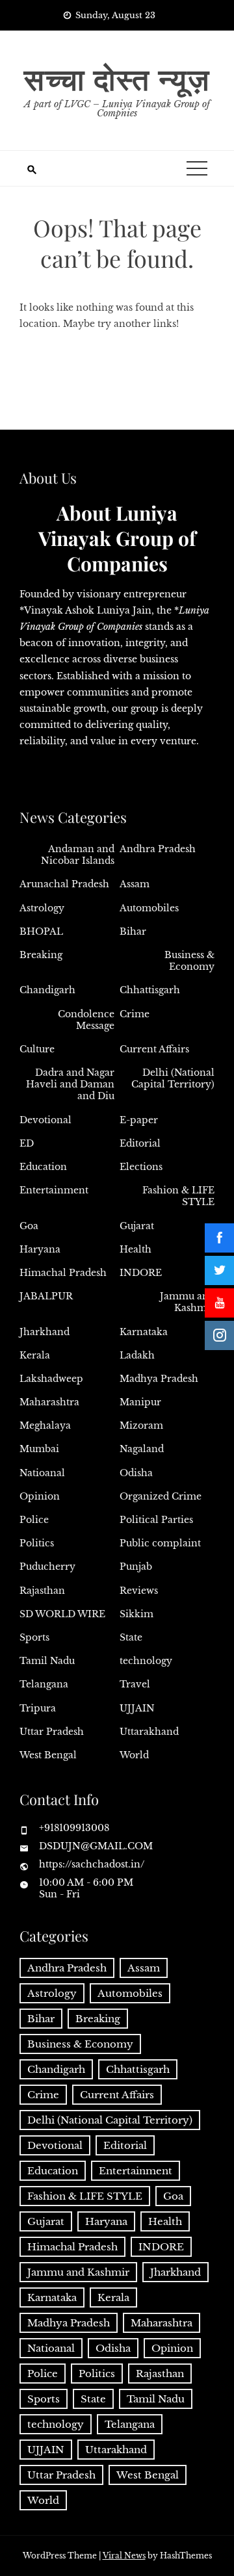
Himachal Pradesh (63, 1273)
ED (27, 1143)
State (131, 1637)
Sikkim (136, 1614)
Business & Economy (189, 961)
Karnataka (144, 1332)
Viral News (124, 2556)
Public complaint (160, 1543)
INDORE (141, 1273)
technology (146, 1661)
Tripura (38, 1708)
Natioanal (42, 1473)
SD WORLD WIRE (62, 1614)
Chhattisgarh (150, 990)
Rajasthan (42, 1591)
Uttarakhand (149, 1732)
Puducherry (47, 1567)
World (134, 1755)
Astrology (42, 908)
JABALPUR (46, 1296)
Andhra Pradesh (158, 849)
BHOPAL (41, 931)
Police (34, 1520)
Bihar (133, 931)
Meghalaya (45, 1425)
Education (43, 1167)
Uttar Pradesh (52, 1732)
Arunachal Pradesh (64, 884)
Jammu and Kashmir (187, 1302)
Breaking (41, 955)
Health (136, 1249)
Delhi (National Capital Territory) (173, 1078)
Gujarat (137, 1226)
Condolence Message (86, 1020)
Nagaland (142, 1449)
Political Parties (156, 1520)
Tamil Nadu (47, 1661)
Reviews (139, 1591)
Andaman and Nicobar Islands (78, 855)
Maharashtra (49, 1402)
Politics (37, 1543)
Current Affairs (154, 1049)
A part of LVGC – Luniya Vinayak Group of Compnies (117, 109)
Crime (135, 1014)
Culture (37, 1049)
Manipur (140, 1402)
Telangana (44, 1684)
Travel (135, 1684)
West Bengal (48, 1755)
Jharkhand (45, 1332)
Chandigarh (47, 990)
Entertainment (54, 1190)
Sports (34, 1637)
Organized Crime (161, 1496)
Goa (29, 1226)
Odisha (136, 1473)
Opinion (40, 1496)
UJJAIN (137, 1708)
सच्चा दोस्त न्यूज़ (117, 78)
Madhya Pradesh (159, 1379)
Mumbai (39, 1449)
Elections (141, 1167)
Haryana (40, 1249)
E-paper (139, 1120)
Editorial (140, 1143)
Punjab (136, 1567)
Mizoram (141, 1425)
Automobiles (149, 908)
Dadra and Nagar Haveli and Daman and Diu (70, 1084)
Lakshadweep (51, 1379)
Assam (135, 884)
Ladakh (137, 1355)
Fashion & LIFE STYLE (178, 1196)
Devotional (45, 1120)
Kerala (35, 1355)
